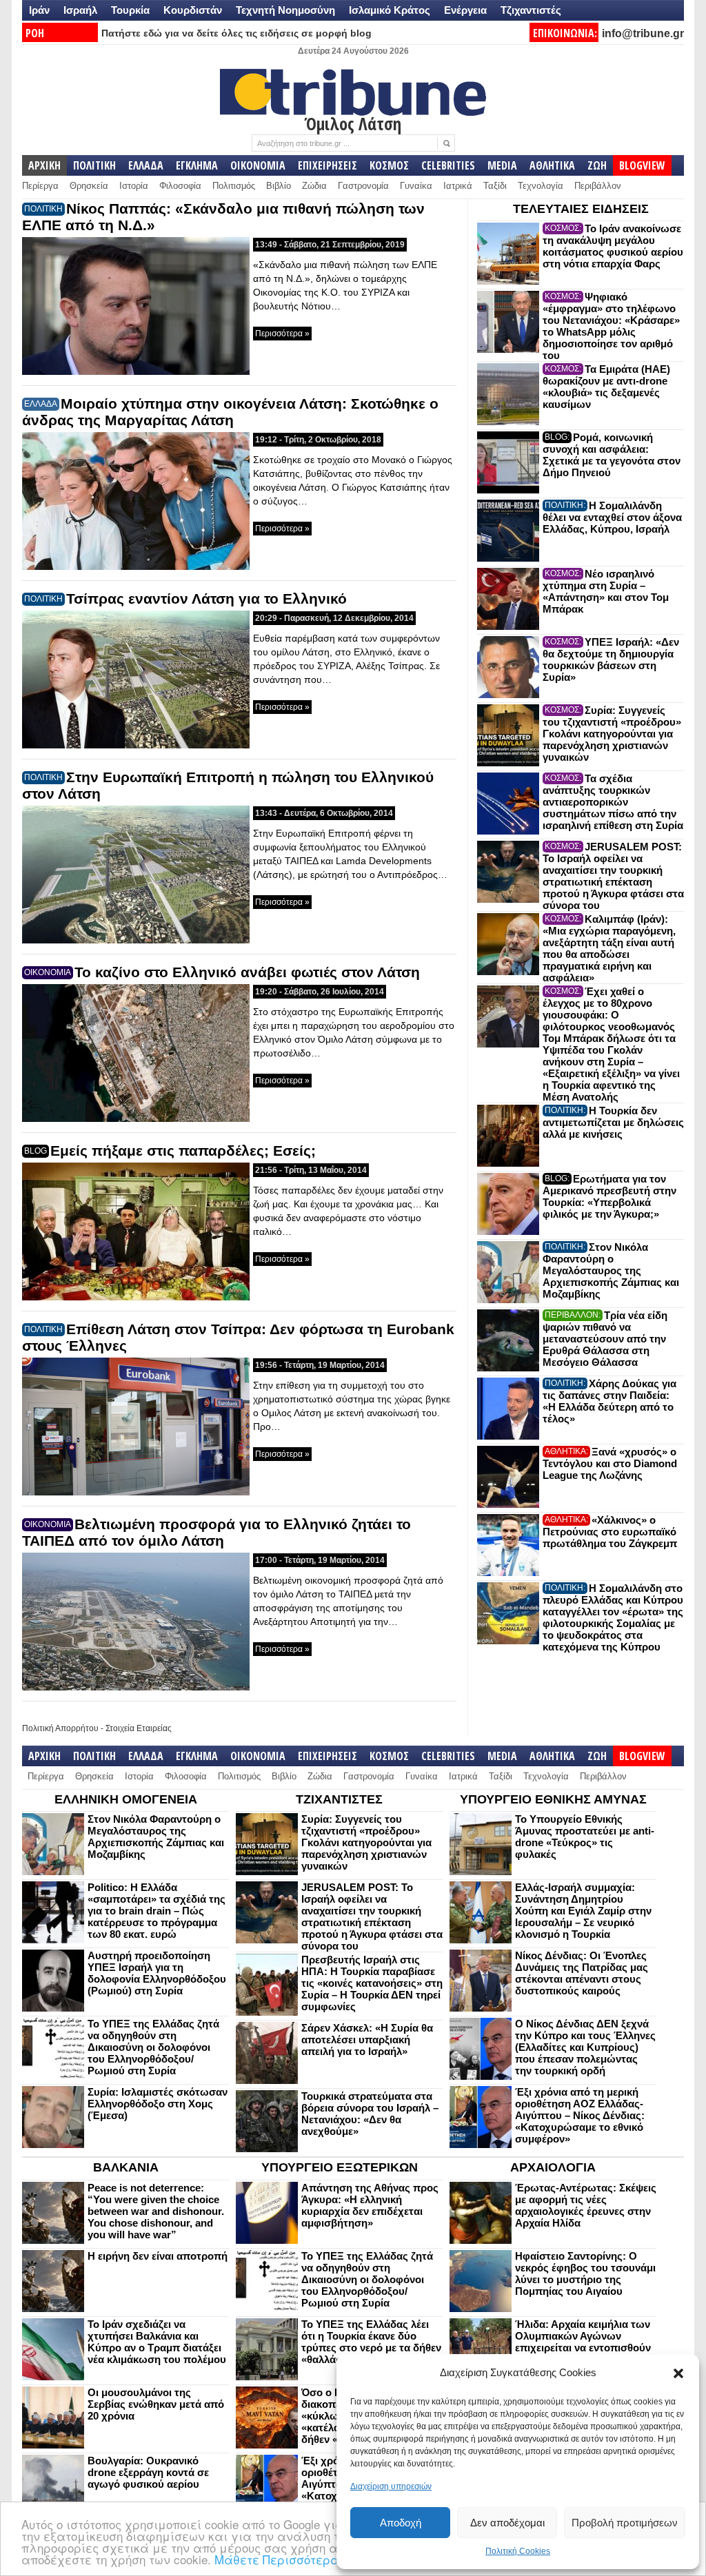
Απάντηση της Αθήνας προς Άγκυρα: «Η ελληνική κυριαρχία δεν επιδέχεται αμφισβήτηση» (370, 2205)
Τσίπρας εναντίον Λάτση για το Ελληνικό (206, 599)
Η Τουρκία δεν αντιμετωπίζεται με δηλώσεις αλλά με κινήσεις (613, 1122)
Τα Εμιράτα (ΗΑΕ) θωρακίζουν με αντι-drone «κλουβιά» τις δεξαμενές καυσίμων (606, 387)
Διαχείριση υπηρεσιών (391, 2486)
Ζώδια (314, 186)
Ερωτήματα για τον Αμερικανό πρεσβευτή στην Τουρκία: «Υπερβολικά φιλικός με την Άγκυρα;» (609, 1196)
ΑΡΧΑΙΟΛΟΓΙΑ (553, 2167)
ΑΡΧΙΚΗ (44, 165)
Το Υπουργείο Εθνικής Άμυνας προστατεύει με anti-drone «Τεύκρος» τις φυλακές (585, 1837)
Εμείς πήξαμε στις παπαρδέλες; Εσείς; (183, 1151)
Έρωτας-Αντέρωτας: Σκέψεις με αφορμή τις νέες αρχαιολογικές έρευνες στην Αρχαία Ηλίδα (586, 2205)
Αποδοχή (401, 2523)
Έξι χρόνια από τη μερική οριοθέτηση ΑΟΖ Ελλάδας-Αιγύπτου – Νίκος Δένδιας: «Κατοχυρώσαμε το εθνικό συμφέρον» (580, 2115)
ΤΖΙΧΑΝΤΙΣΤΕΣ (339, 1799)
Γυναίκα (416, 186)
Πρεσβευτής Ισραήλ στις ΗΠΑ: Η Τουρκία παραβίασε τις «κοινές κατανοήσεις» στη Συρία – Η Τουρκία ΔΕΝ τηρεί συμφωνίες (372, 1983)
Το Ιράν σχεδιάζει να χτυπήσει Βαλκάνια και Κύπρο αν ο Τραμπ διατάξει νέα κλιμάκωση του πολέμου (157, 2342)
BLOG (36, 1151)
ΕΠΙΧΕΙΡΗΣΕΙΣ (327, 165)
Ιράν (39, 10)
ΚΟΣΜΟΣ (389, 165)
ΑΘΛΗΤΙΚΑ (552, 165)
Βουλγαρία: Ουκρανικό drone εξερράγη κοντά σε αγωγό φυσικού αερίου (148, 2472)
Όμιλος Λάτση (353, 123)
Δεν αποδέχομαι (507, 2523)
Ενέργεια (465, 10)
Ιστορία (134, 186)
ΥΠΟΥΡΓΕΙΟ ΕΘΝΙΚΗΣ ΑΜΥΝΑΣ (553, 1799)
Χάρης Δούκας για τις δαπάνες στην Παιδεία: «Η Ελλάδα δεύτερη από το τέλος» (609, 1401)
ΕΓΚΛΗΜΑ (197, 165)
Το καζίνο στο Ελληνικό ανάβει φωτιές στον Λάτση (247, 972)
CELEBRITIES (448, 165)
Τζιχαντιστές (531, 10)
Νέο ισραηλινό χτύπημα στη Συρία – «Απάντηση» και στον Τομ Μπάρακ (606, 591)
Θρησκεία (89, 186)
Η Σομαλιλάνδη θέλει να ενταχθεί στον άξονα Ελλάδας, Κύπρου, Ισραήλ (612, 517)
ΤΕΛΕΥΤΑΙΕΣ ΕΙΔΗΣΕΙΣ (581, 209)
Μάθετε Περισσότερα (277, 2559)
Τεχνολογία (541, 186)
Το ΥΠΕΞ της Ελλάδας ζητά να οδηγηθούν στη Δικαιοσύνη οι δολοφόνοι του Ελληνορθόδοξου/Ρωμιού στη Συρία (153, 2047)
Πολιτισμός (234, 186)
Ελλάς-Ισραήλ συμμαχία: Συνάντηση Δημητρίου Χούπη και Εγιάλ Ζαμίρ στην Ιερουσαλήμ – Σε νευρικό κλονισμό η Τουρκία (583, 1911)
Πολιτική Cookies (518, 2551)
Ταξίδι (495, 186)
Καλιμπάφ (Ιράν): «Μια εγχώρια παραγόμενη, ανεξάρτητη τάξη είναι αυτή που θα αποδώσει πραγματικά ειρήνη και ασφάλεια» (609, 948)
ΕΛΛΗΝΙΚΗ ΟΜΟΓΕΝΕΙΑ (126, 1799)
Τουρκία (130, 10)
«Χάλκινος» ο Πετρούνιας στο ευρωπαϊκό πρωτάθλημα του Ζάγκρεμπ (610, 1532)
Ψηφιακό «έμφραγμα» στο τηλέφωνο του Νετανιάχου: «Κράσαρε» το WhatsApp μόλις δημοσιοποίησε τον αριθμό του (611, 326)
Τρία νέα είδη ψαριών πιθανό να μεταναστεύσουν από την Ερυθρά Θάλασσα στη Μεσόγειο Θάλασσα (605, 1339)
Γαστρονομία (363, 186)
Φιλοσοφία (180, 186)
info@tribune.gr (643, 33)
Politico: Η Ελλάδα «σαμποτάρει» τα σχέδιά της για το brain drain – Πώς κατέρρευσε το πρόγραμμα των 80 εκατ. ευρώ (157, 1911)
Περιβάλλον (598, 186)
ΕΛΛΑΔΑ (146, 165)
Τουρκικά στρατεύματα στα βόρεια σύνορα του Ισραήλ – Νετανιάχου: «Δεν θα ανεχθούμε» (370, 2114)
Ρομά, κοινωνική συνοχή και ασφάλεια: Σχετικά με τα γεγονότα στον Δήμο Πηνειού (612, 455)
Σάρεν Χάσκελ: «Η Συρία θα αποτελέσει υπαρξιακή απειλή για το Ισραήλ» (367, 2040)
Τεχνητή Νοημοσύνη (285, 10)
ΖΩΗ (597, 165)
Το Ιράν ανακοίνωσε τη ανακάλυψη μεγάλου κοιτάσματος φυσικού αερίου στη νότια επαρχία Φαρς (613, 246)
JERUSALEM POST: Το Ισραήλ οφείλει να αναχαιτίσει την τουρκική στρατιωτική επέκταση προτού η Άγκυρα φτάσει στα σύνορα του (613, 876)
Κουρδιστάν (193, 10)
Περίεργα (40, 186)
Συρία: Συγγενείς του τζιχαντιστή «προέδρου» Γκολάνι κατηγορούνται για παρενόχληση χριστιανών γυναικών (612, 734)
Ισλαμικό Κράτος (390, 10)
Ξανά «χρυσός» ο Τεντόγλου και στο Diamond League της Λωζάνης (610, 1463)
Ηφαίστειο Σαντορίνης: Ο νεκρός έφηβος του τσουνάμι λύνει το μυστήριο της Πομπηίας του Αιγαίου (585, 2273)
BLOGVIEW (642, 165)
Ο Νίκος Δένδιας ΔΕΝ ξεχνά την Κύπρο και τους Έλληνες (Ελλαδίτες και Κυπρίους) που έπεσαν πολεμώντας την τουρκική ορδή (585, 2047)
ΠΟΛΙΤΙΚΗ (94, 165)
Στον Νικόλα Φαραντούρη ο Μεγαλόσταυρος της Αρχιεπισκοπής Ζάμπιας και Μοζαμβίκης (611, 1270)
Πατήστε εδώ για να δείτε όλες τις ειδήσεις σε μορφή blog (236, 33)
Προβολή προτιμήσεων (625, 2523)
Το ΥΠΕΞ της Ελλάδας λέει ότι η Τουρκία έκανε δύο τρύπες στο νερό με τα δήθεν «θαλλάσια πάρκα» (371, 2342)
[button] (678, 2373)
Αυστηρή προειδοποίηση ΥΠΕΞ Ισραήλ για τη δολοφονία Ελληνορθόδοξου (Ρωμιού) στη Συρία (157, 1973)
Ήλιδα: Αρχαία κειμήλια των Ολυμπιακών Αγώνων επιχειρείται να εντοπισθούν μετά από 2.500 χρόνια (583, 2342)
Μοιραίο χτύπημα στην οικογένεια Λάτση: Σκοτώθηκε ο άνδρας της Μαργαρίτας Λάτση (230, 412)
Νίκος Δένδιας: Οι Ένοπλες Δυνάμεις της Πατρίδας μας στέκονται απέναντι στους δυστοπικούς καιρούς (582, 1973)
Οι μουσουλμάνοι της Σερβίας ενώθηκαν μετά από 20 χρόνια (156, 2404)
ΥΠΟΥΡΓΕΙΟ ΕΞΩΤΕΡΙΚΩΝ (340, 2167)
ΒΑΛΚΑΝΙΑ (126, 2167)
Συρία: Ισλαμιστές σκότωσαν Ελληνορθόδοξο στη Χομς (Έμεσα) (158, 2104)
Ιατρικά (458, 186)
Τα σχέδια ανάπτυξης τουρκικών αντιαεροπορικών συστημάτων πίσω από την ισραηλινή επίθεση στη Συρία (613, 802)
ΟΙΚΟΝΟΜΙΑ (258, 165)
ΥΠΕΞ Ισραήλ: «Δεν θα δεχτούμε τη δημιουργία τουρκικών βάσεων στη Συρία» (611, 660)
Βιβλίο (279, 186)
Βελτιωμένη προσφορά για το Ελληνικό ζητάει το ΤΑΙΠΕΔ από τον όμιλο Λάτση (216, 1532)
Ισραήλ (80, 10)
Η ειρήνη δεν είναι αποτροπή (158, 2256)
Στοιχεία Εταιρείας (139, 1728)
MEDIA (502, 165)
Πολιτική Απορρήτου (60, 1728)
